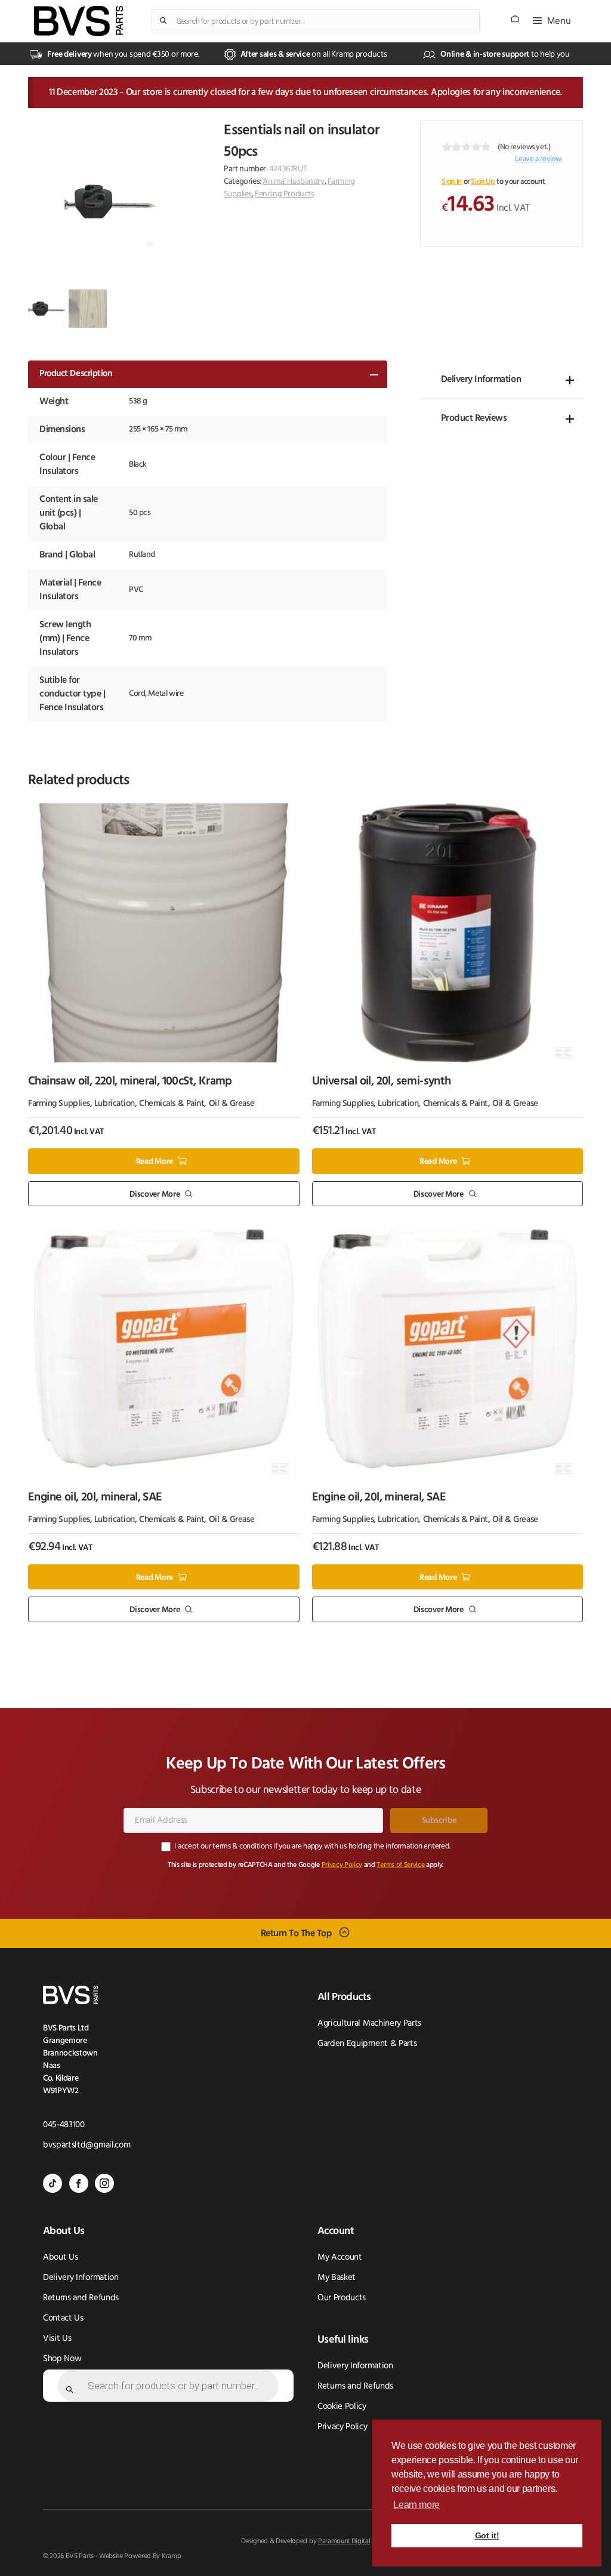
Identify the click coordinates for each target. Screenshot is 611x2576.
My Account (340, 2258)
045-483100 (64, 2125)
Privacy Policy (342, 1865)
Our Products (342, 2298)
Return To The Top (297, 1933)
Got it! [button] (487, 2535)
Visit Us (57, 2339)
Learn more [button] (416, 2505)
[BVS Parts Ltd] (78, 21)
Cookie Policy (342, 2407)
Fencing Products (284, 194)
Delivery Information (481, 380)
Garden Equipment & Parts (367, 2044)
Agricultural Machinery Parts (369, 2024)
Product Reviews (474, 418)
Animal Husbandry (293, 182)
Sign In (452, 182)
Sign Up (483, 182)
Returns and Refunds (81, 2298)
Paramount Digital (344, 2541)
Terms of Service (400, 1865)
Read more (155, 1162)
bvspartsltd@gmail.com (87, 2145)
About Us (60, 2258)
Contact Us (63, 2318)
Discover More (155, 1194)
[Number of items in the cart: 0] (515, 19)
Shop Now (62, 2359)
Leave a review (538, 159)
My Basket (337, 2278)
